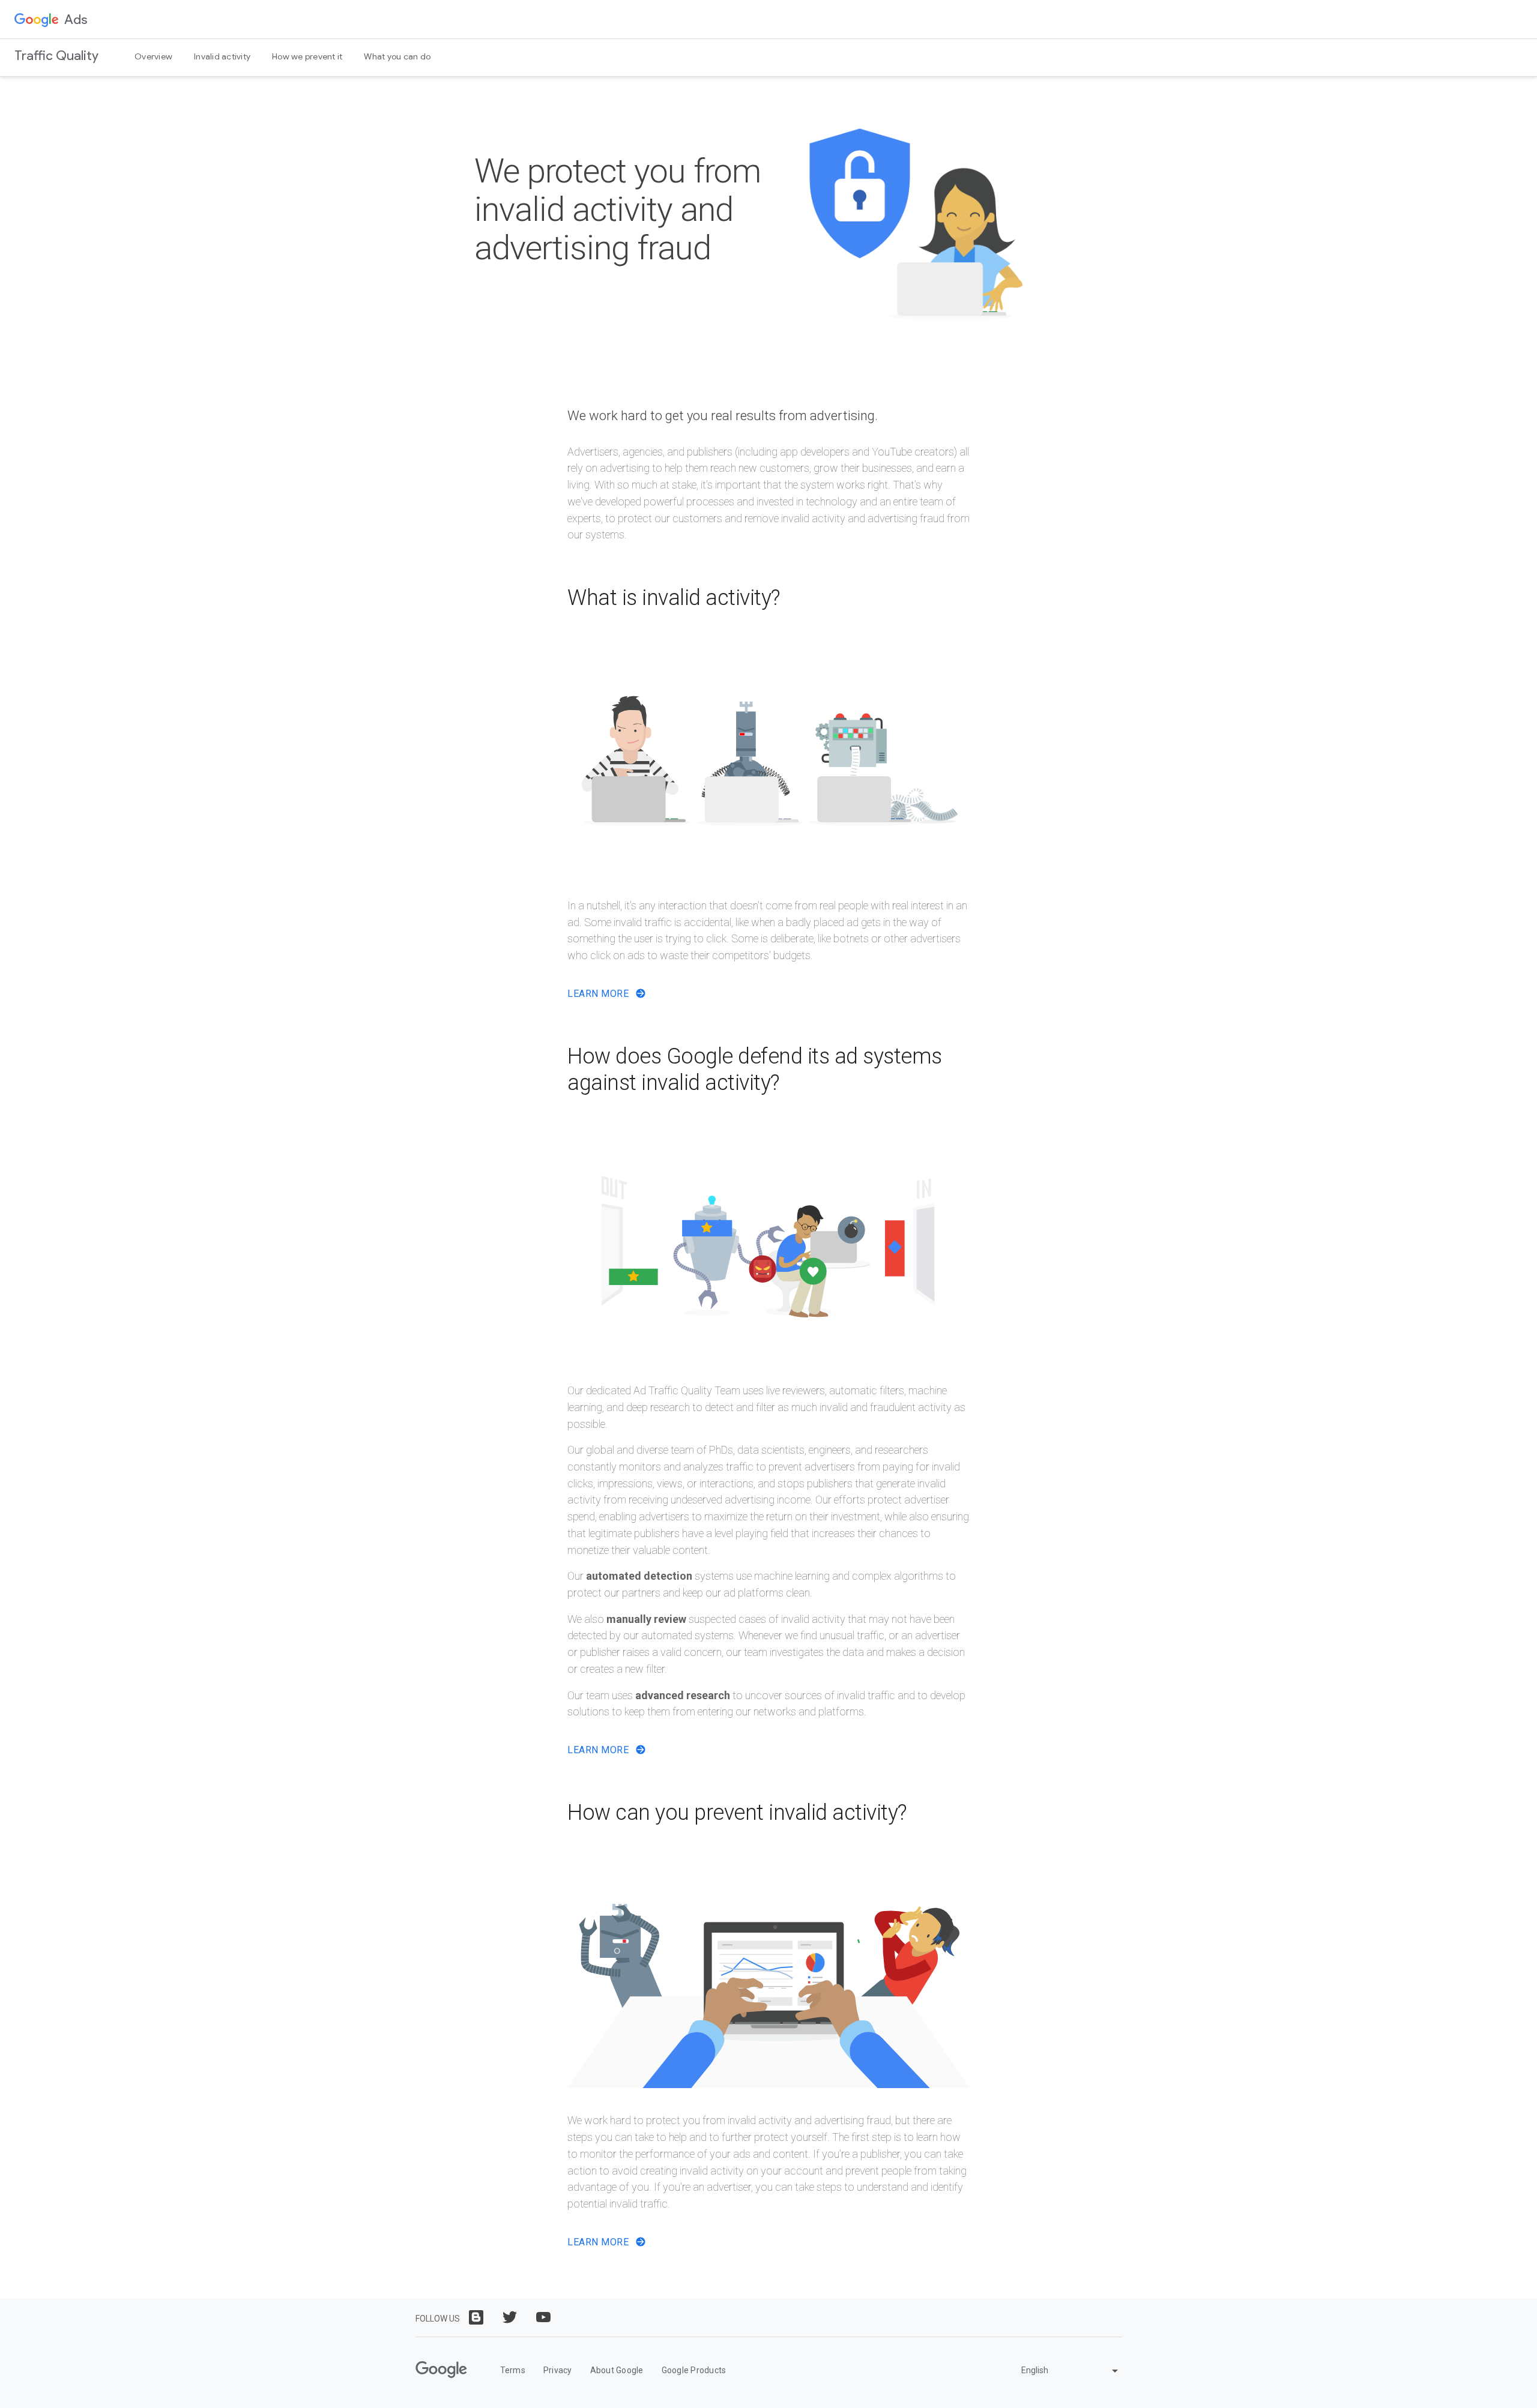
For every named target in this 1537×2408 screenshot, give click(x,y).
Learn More (599, 994)
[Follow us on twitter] (510, 2317)
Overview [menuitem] (153, 56)
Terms (513, 2370)
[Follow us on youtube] (543, 2317)
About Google (617, 2370)
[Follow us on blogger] (476, 2317)
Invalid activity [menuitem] (222, 56)
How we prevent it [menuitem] (307, 56)
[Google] (441, 2370)
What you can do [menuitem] (397, 56)
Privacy (558, 2370)
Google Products (694, 2370)
